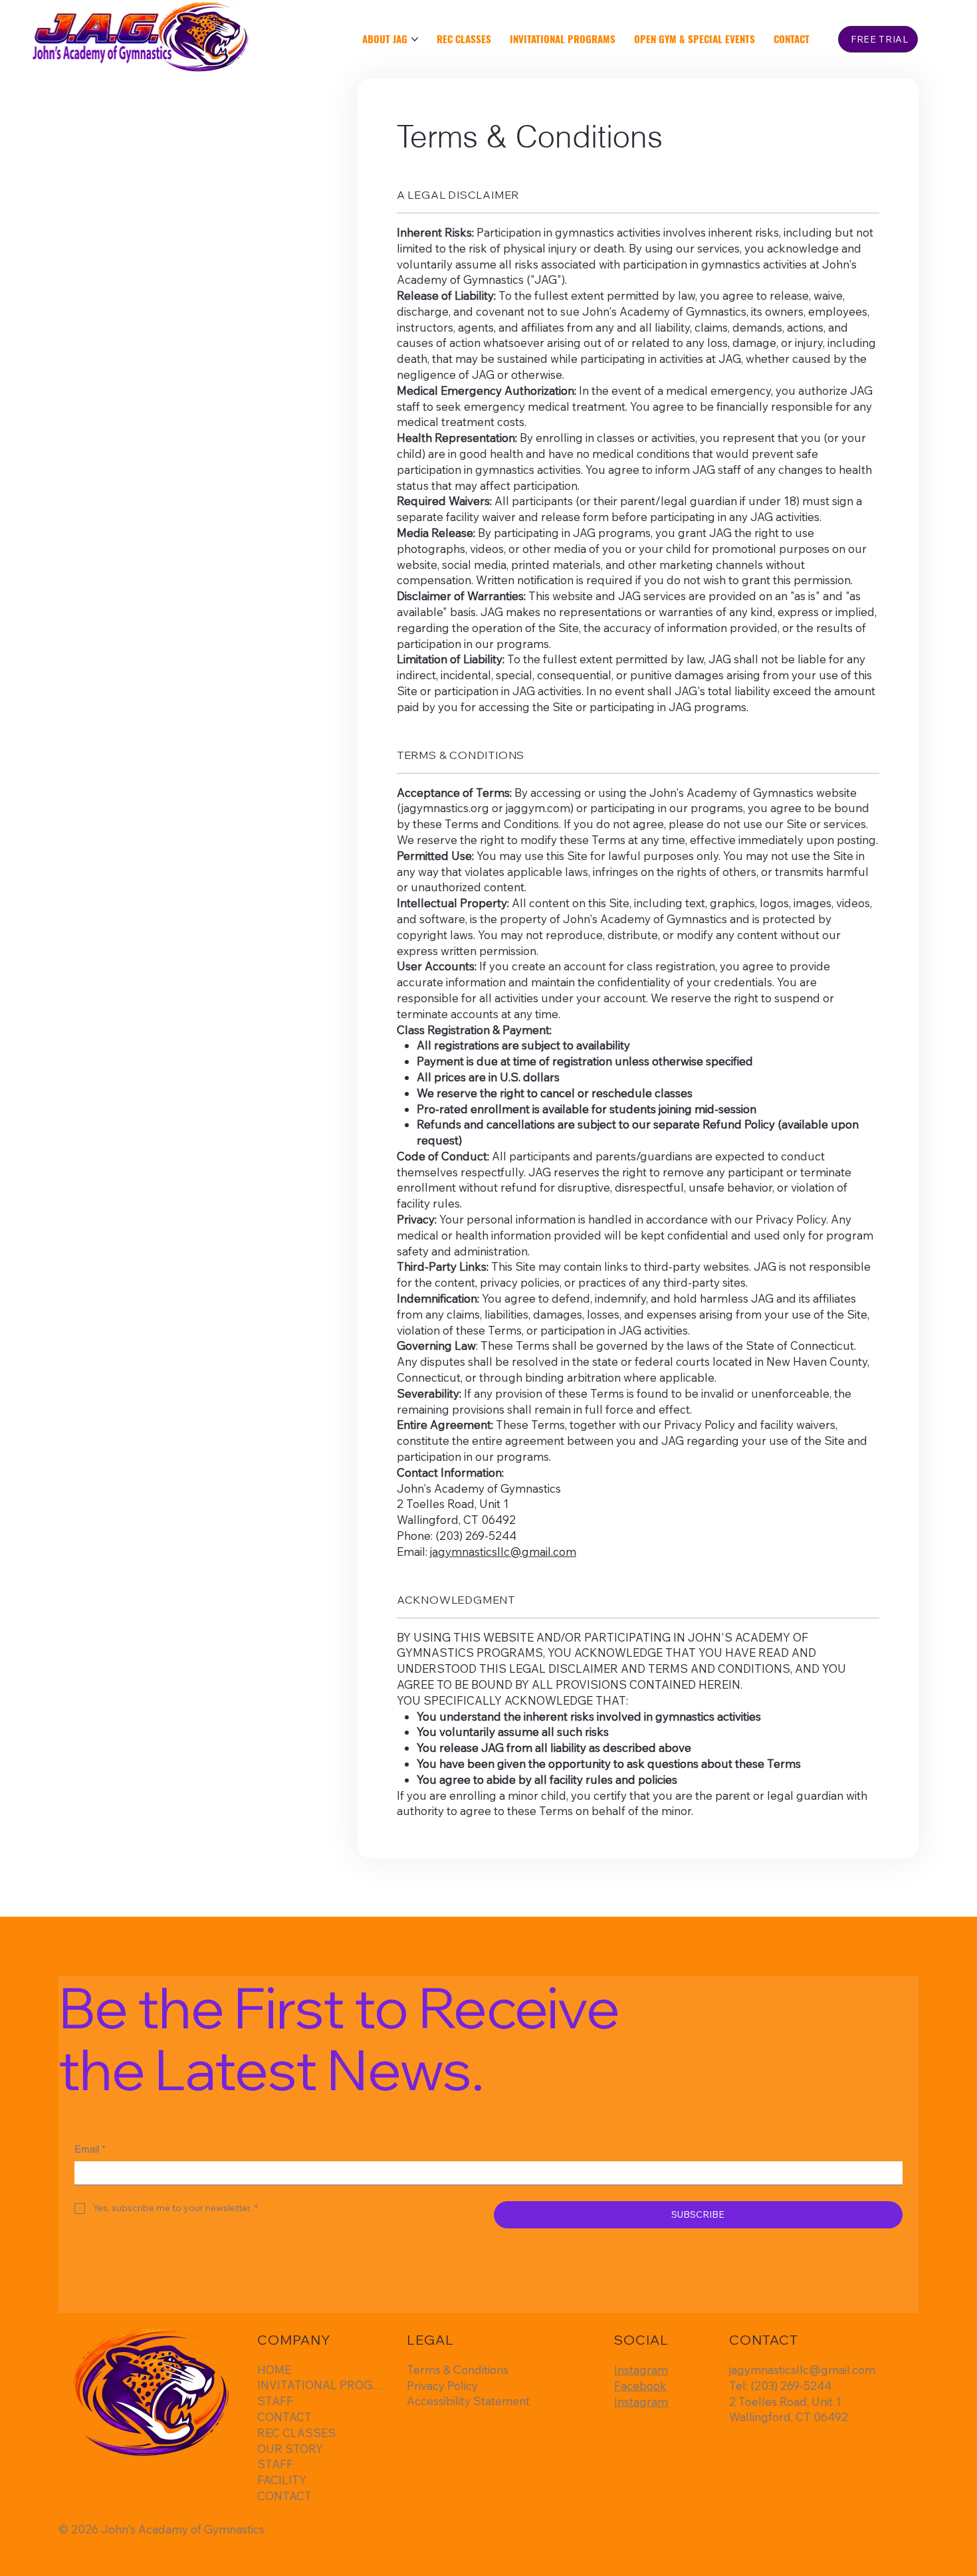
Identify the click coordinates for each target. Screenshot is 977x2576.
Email (90, 2149)
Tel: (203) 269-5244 (780, 2386)
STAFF (275, 2401)
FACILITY (282, 2480)
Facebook (640, 2386)
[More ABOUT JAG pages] (415, 39)
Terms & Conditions (458, 2370)
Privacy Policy (442, 2386)
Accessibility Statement (468, 2401)
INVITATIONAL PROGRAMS (323, 2385)
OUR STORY (290, 2449)
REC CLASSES (296, 2433)
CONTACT (284, 2417)
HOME (274, 2370)
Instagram (641, 2370)
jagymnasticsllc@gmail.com (503, 1552)
